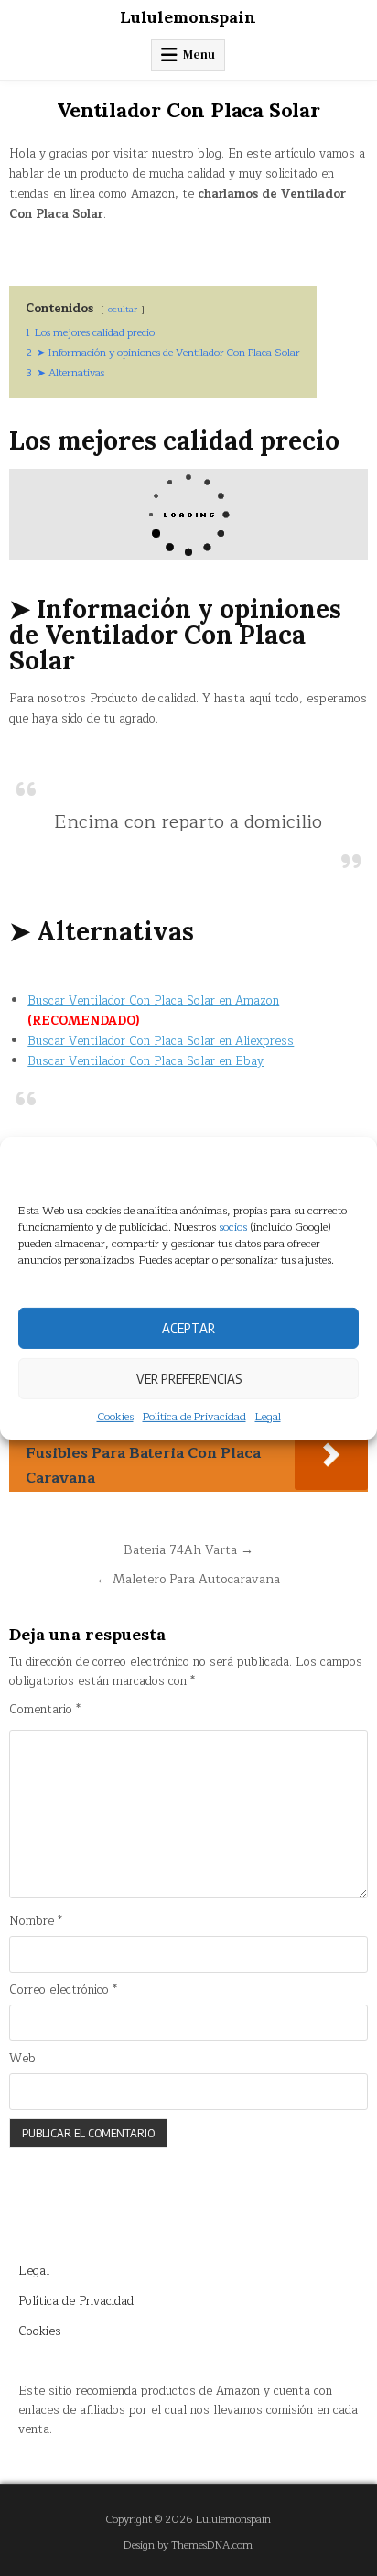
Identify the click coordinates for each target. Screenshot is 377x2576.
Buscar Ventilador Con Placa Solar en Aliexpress (161, 1041)
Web (22, 2059)
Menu (199, 54)
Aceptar (188, 1328)
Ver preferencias (189, 1378)
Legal (268, 1416)
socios (233, 1226)
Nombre (36, 1922)
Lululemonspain (188, 17)
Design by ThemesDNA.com (188, 2545)
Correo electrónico (63, 1990)
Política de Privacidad (194, 1416)
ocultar (123, 309)
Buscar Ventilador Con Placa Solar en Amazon (153, 1001)
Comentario (45, 1710)
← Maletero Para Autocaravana (188, 1579)
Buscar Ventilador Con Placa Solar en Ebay (145, 1061)
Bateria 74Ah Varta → (188, 1550)
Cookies (115, 1416)
